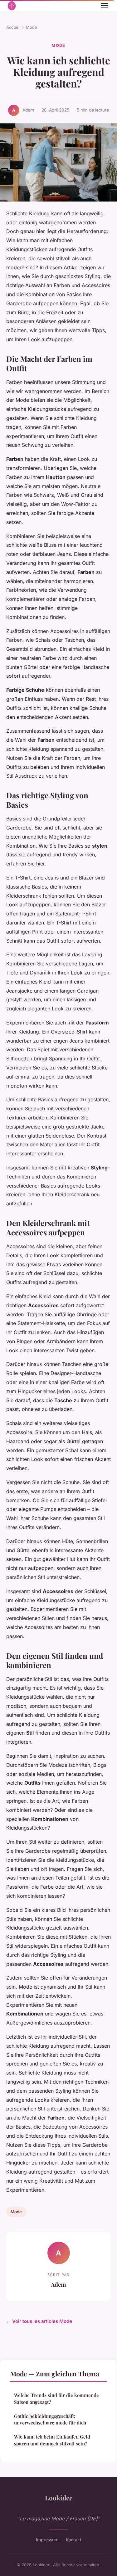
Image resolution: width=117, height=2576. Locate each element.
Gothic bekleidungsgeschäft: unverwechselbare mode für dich (50, 2419)
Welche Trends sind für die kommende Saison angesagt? (56, 2398)
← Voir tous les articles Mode (39, 2321)
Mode (32, 27)
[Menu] (105, 6)
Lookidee (59, 2498)
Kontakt (74, 2540)
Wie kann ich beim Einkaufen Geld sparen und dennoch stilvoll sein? (52, 2440)
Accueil (13, 27)
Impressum (47, 2540)
